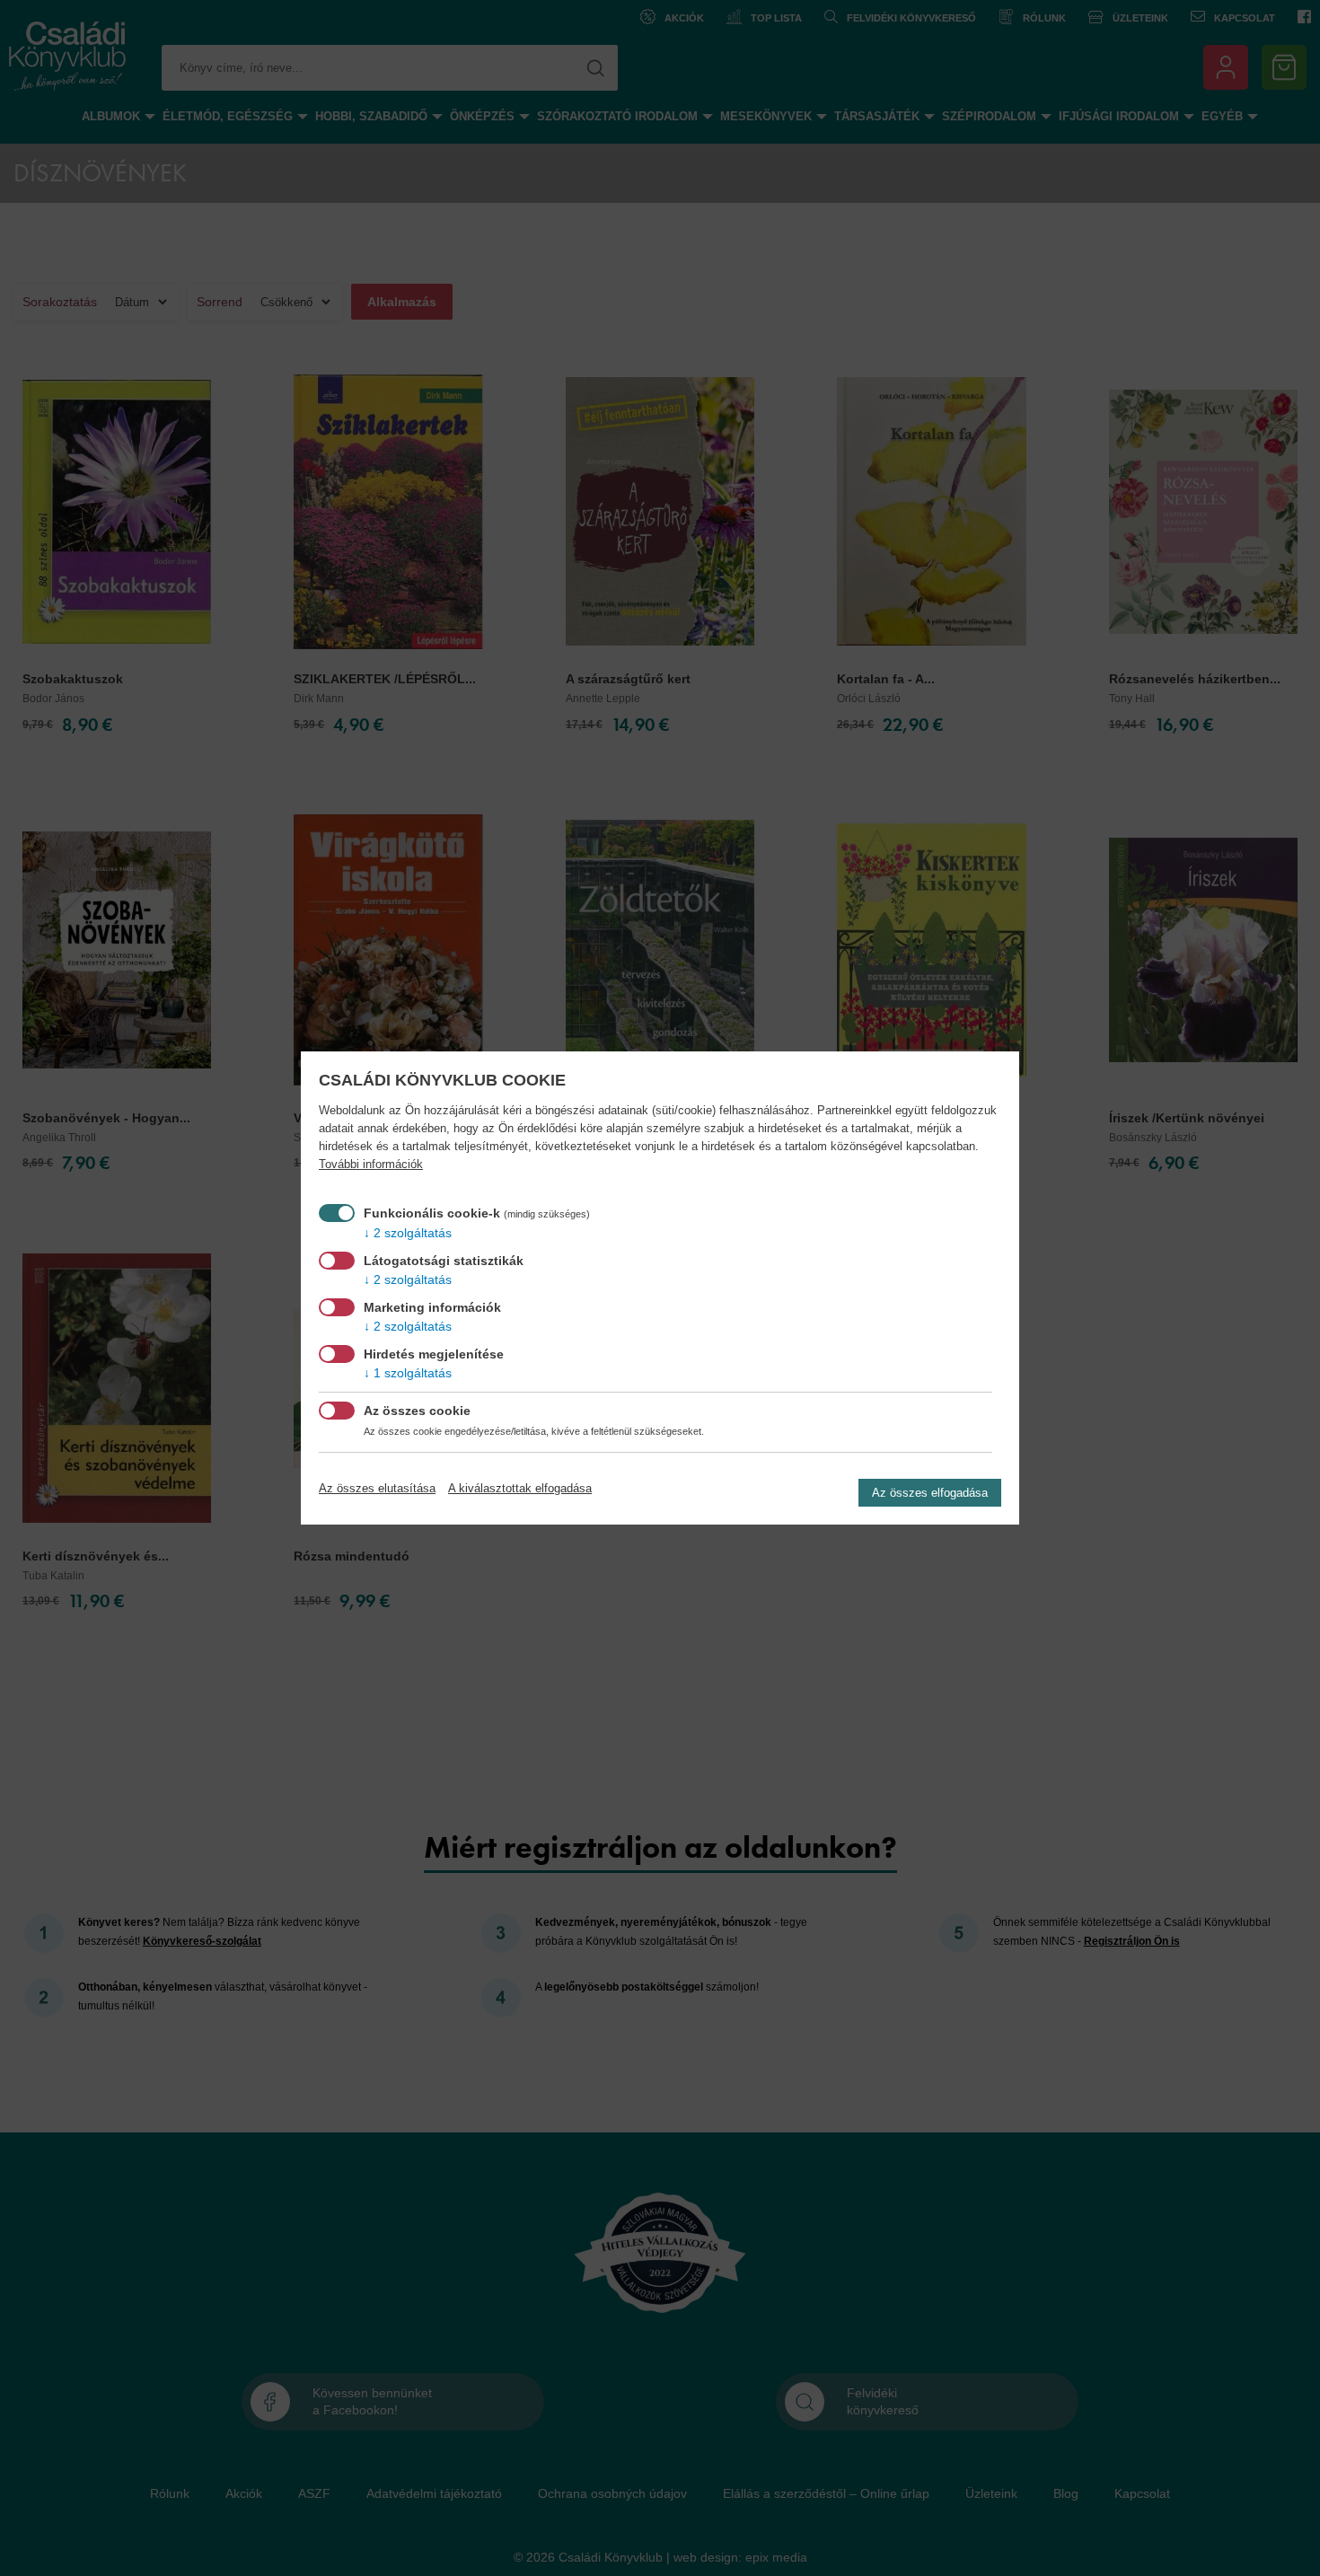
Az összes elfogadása (930, 1493)
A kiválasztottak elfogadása (520, 1488)
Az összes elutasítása (377, 1488)
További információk (371, 1165)
